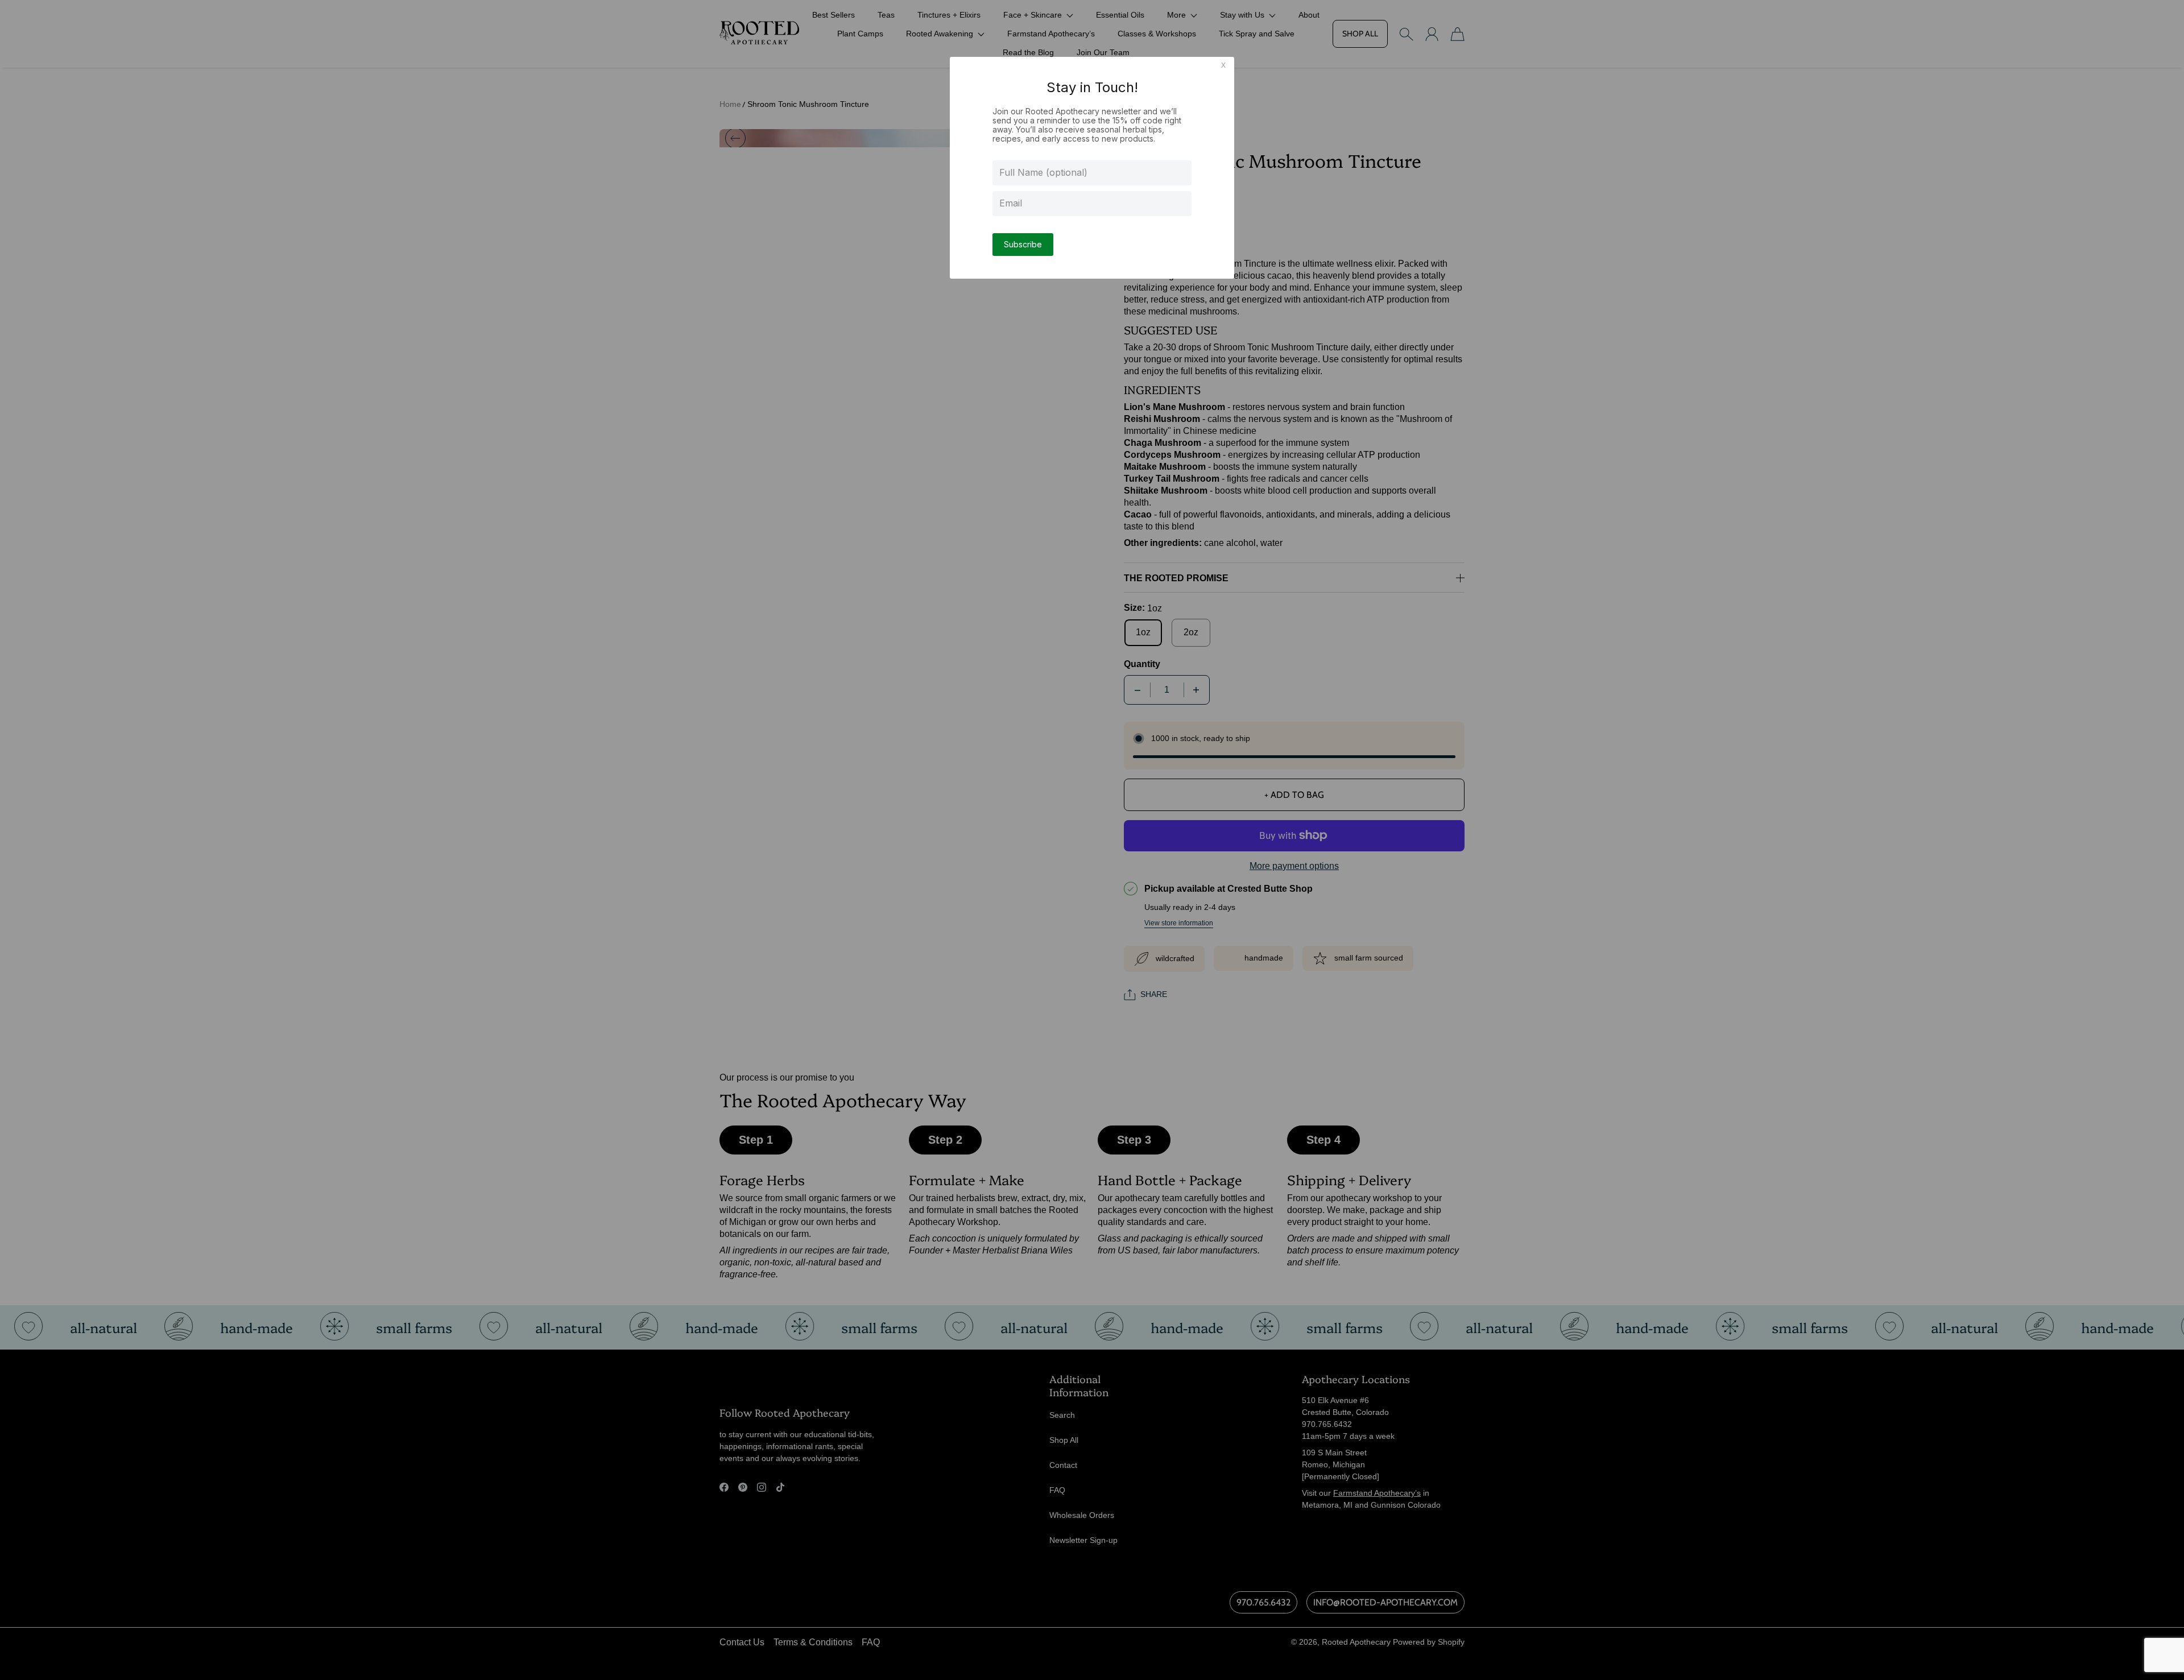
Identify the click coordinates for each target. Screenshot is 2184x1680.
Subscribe (1023, 244)
